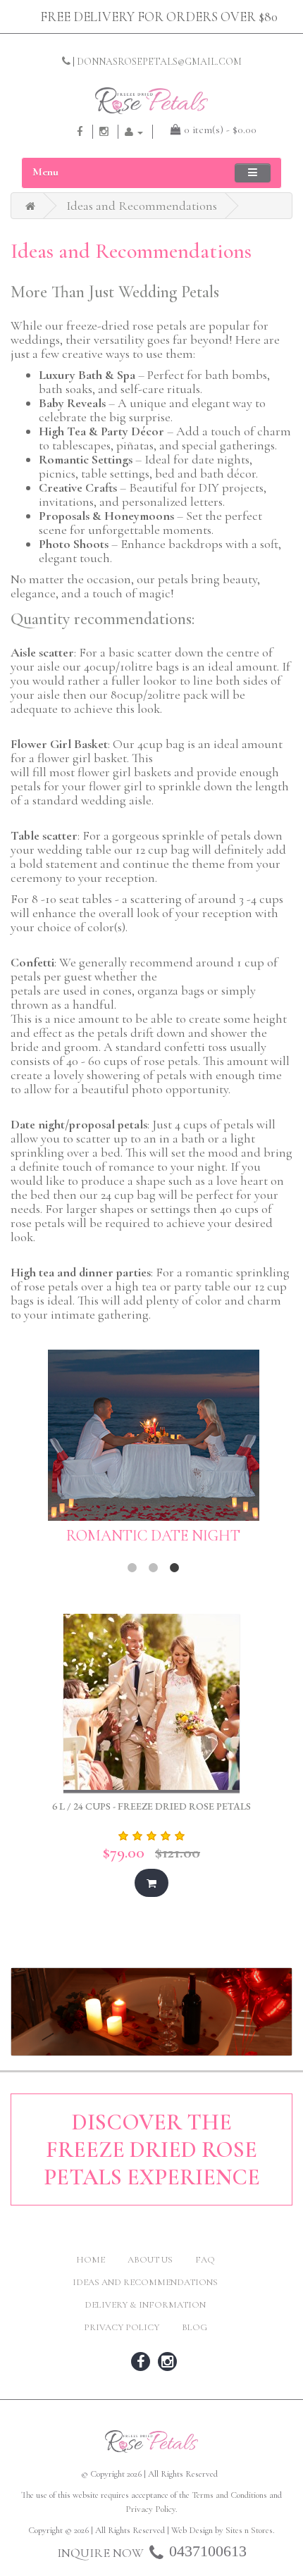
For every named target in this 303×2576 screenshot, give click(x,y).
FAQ (205, 2260)
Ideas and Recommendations (142, 206)
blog (194, 2327)
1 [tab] (132, 1568)
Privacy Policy (122, 2327)
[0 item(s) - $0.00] (171, 130)
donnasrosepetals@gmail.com (159, 62)
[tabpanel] (153, 1454)
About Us (150, 2260)
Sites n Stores (249, 2530)
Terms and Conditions (229, 2495)
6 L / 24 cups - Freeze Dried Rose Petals (151, 1806)
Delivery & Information (145, 2305)
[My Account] (134, 131)
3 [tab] (175, 1568)
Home (91, 2260)
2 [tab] (154, 1568)
